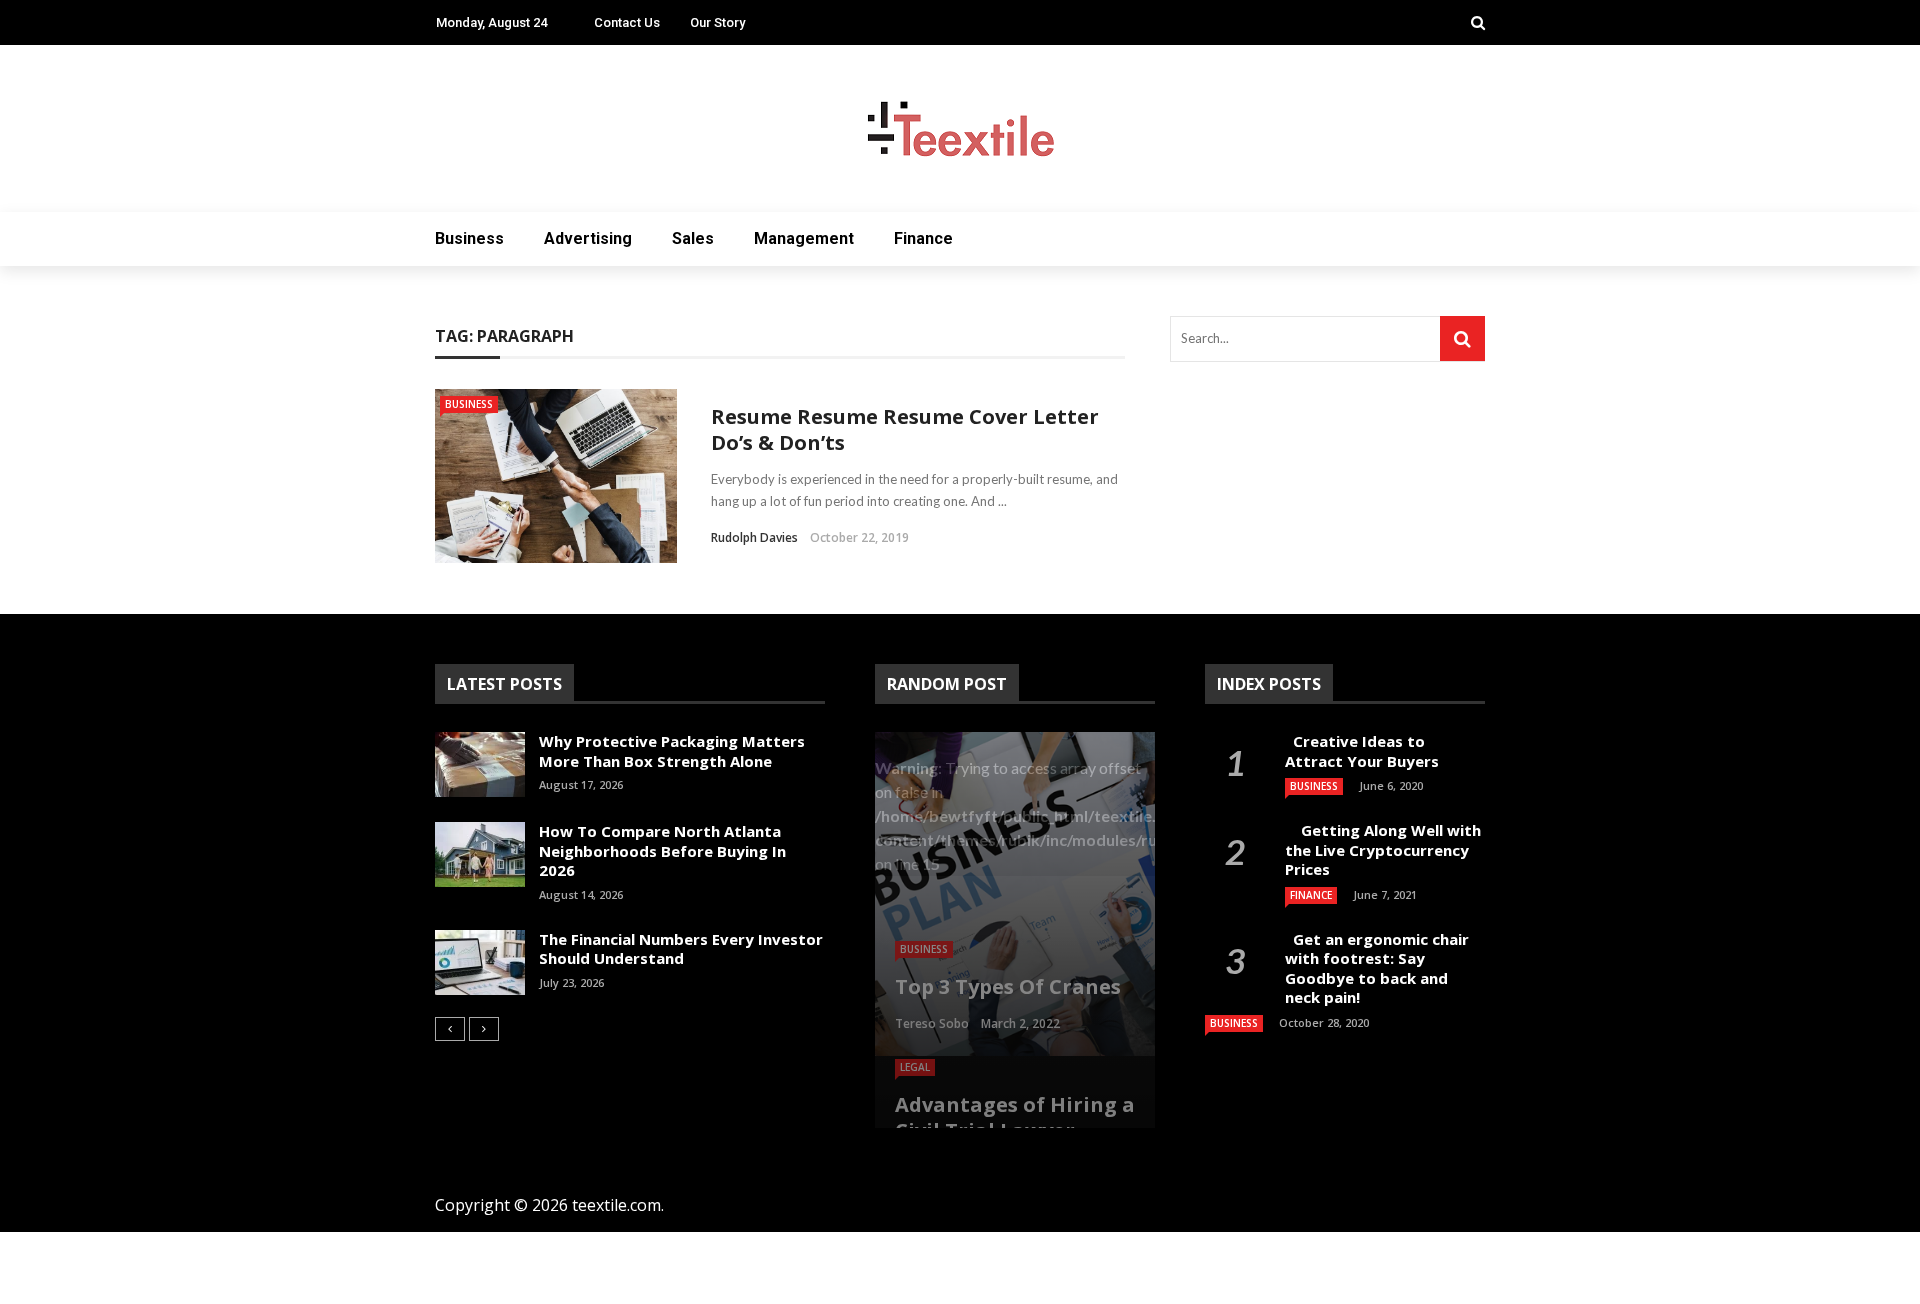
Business (469, 238)
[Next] (484, 1029)
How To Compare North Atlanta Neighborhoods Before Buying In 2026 (662, 850)
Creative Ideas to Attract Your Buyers (1364, 751)
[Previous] (450, 1029)
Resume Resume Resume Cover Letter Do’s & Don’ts (905, 429)
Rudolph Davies (754, 537)
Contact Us (627, 22)
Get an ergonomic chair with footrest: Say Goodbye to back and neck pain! (1377, 968)
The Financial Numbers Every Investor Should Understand (681, 949)
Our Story (717, 22)
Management (804, 238)
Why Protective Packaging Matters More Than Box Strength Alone (672, 751)
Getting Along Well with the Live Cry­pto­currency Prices (1383, 849)
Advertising (588, 238)
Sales (693, 238)
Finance (923, 238)
